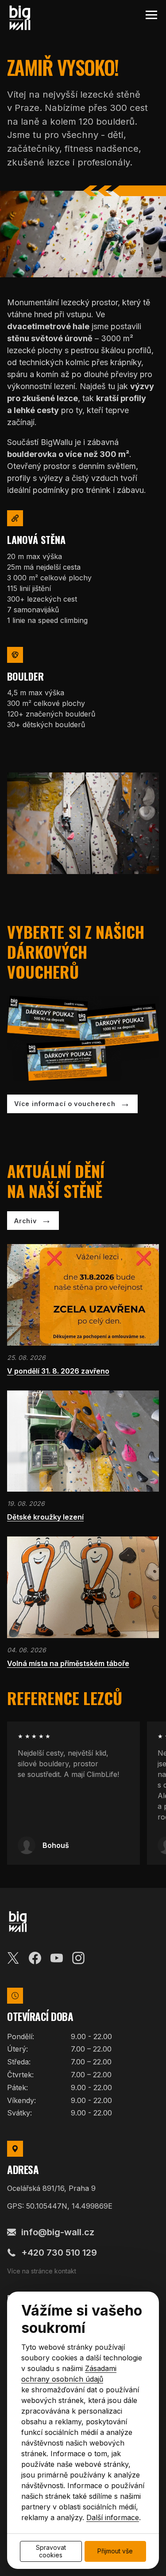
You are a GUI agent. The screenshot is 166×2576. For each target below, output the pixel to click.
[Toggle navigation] (151, 15)
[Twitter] (13, 1957)
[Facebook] (35, 1957)
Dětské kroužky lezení (45, 1517)
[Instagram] (78, 1957)
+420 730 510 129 (59, 2253)
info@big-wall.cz (58, 2232)
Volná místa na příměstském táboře (68, 1663)
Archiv (25, 1221)
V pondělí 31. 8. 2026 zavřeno (58, 1371)
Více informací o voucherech (65, 1104)
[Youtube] (57, 1957)
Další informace (113, 2517)
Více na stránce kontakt (42, 2271)
